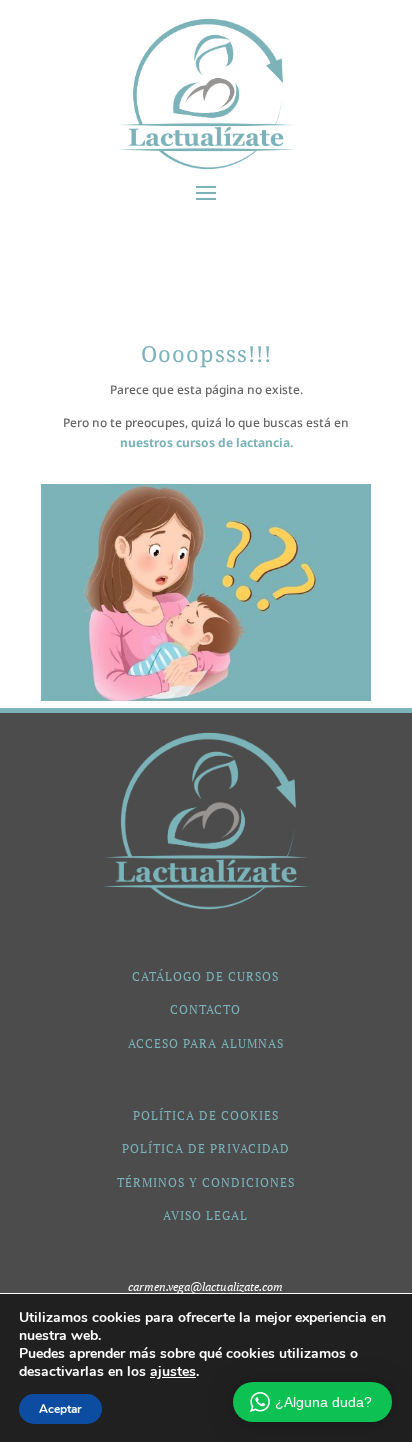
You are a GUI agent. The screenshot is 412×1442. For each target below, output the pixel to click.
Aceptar (60, 1409)
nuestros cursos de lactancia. (206, 442)
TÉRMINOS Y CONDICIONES (206, 1182)
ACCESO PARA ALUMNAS (206, 1043)
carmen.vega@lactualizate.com (205, 1286)
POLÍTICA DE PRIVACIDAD (206, 1148)
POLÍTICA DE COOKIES (206, 1115)
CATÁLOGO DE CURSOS (205, 976)
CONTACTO (205, 1009)
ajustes (173, 1372)
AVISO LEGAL (205, 1215)
